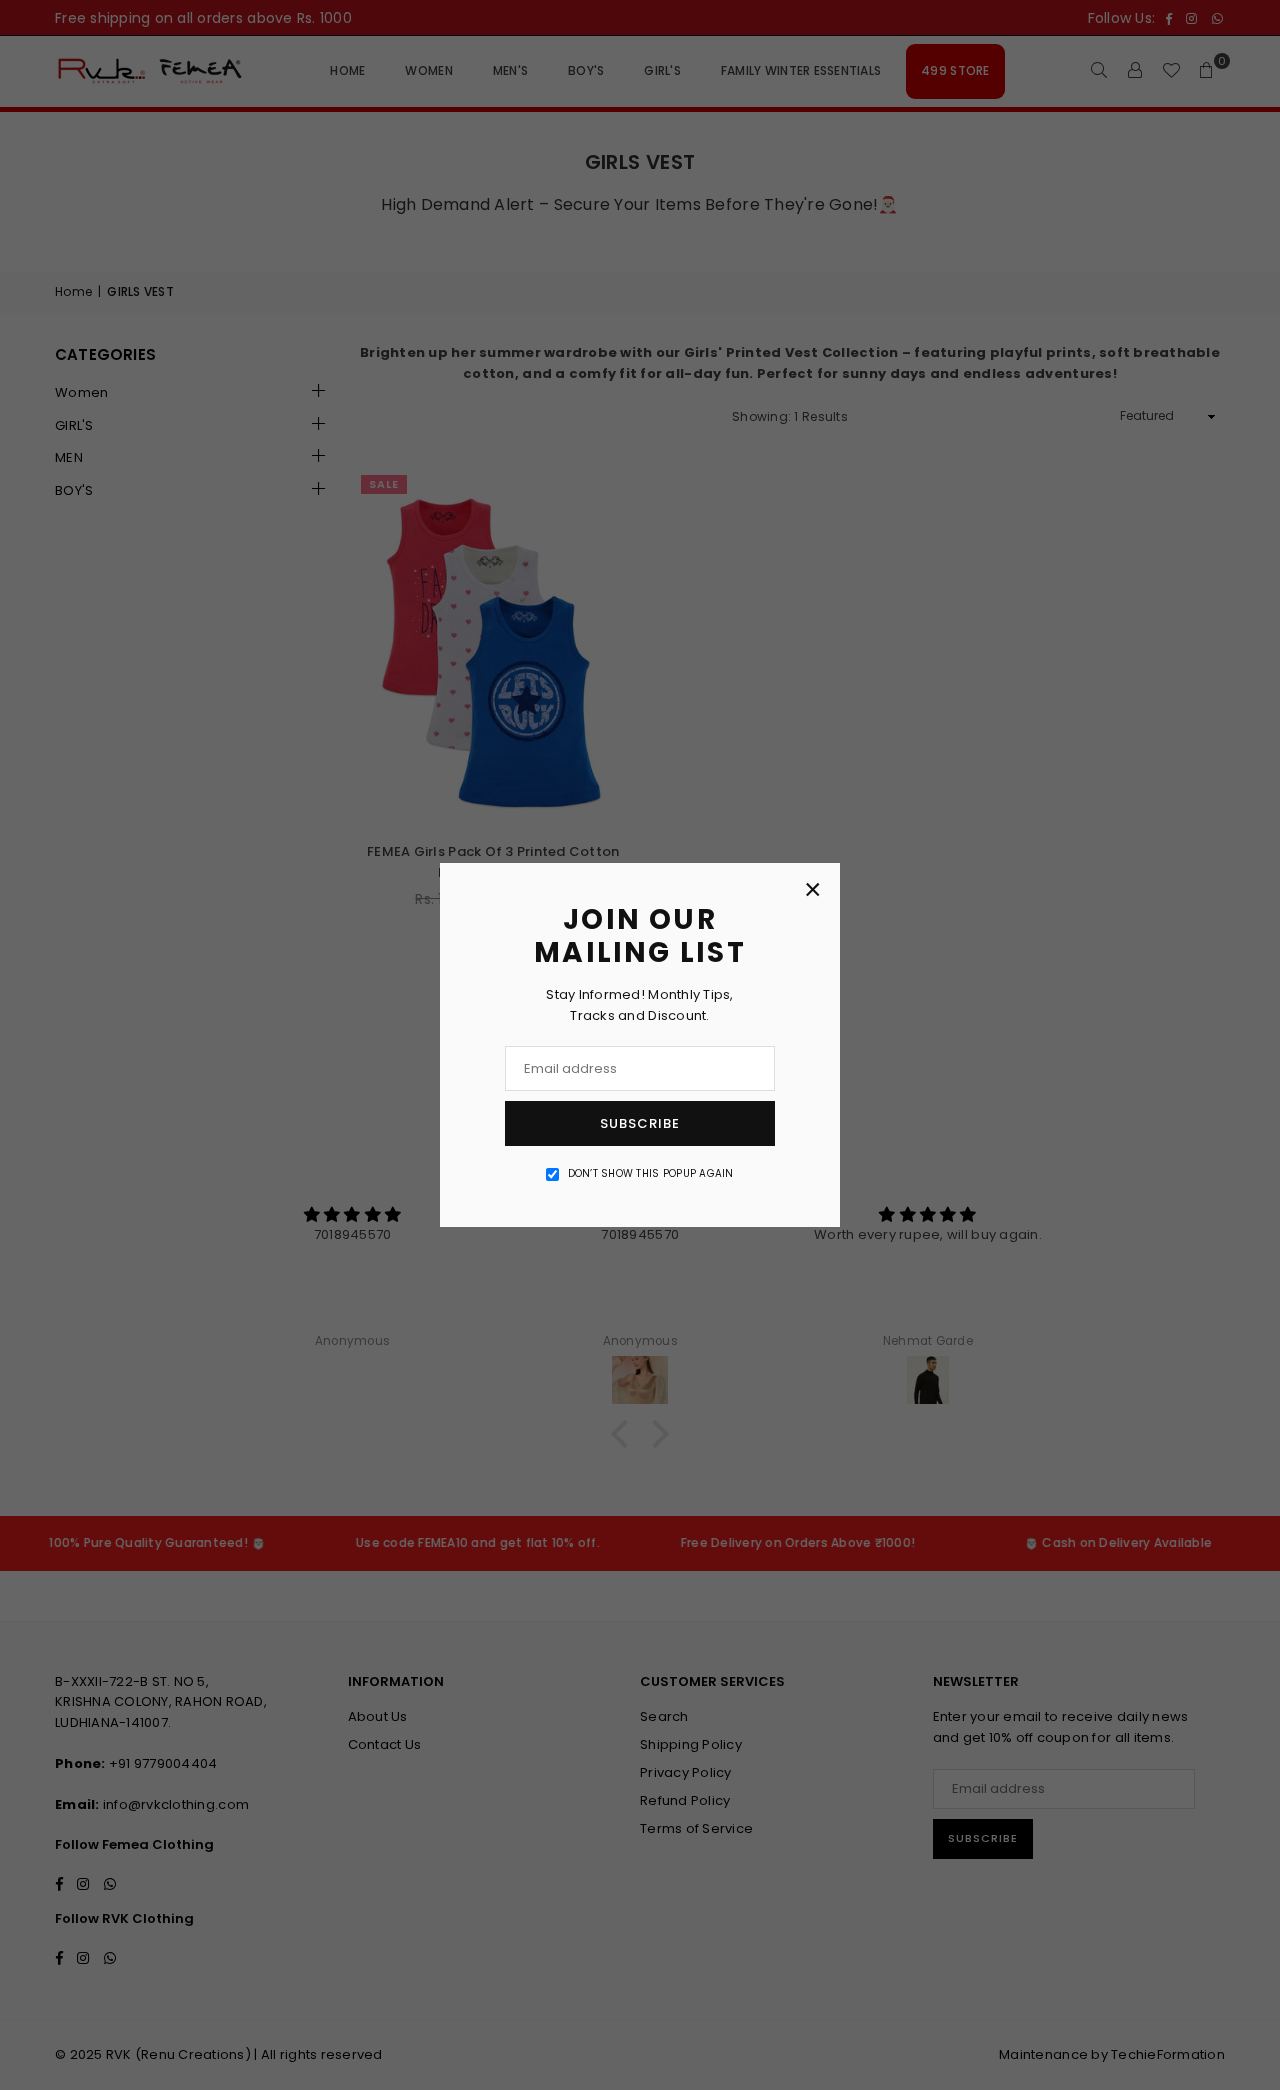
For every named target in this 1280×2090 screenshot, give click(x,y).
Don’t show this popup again (651, 1173)
